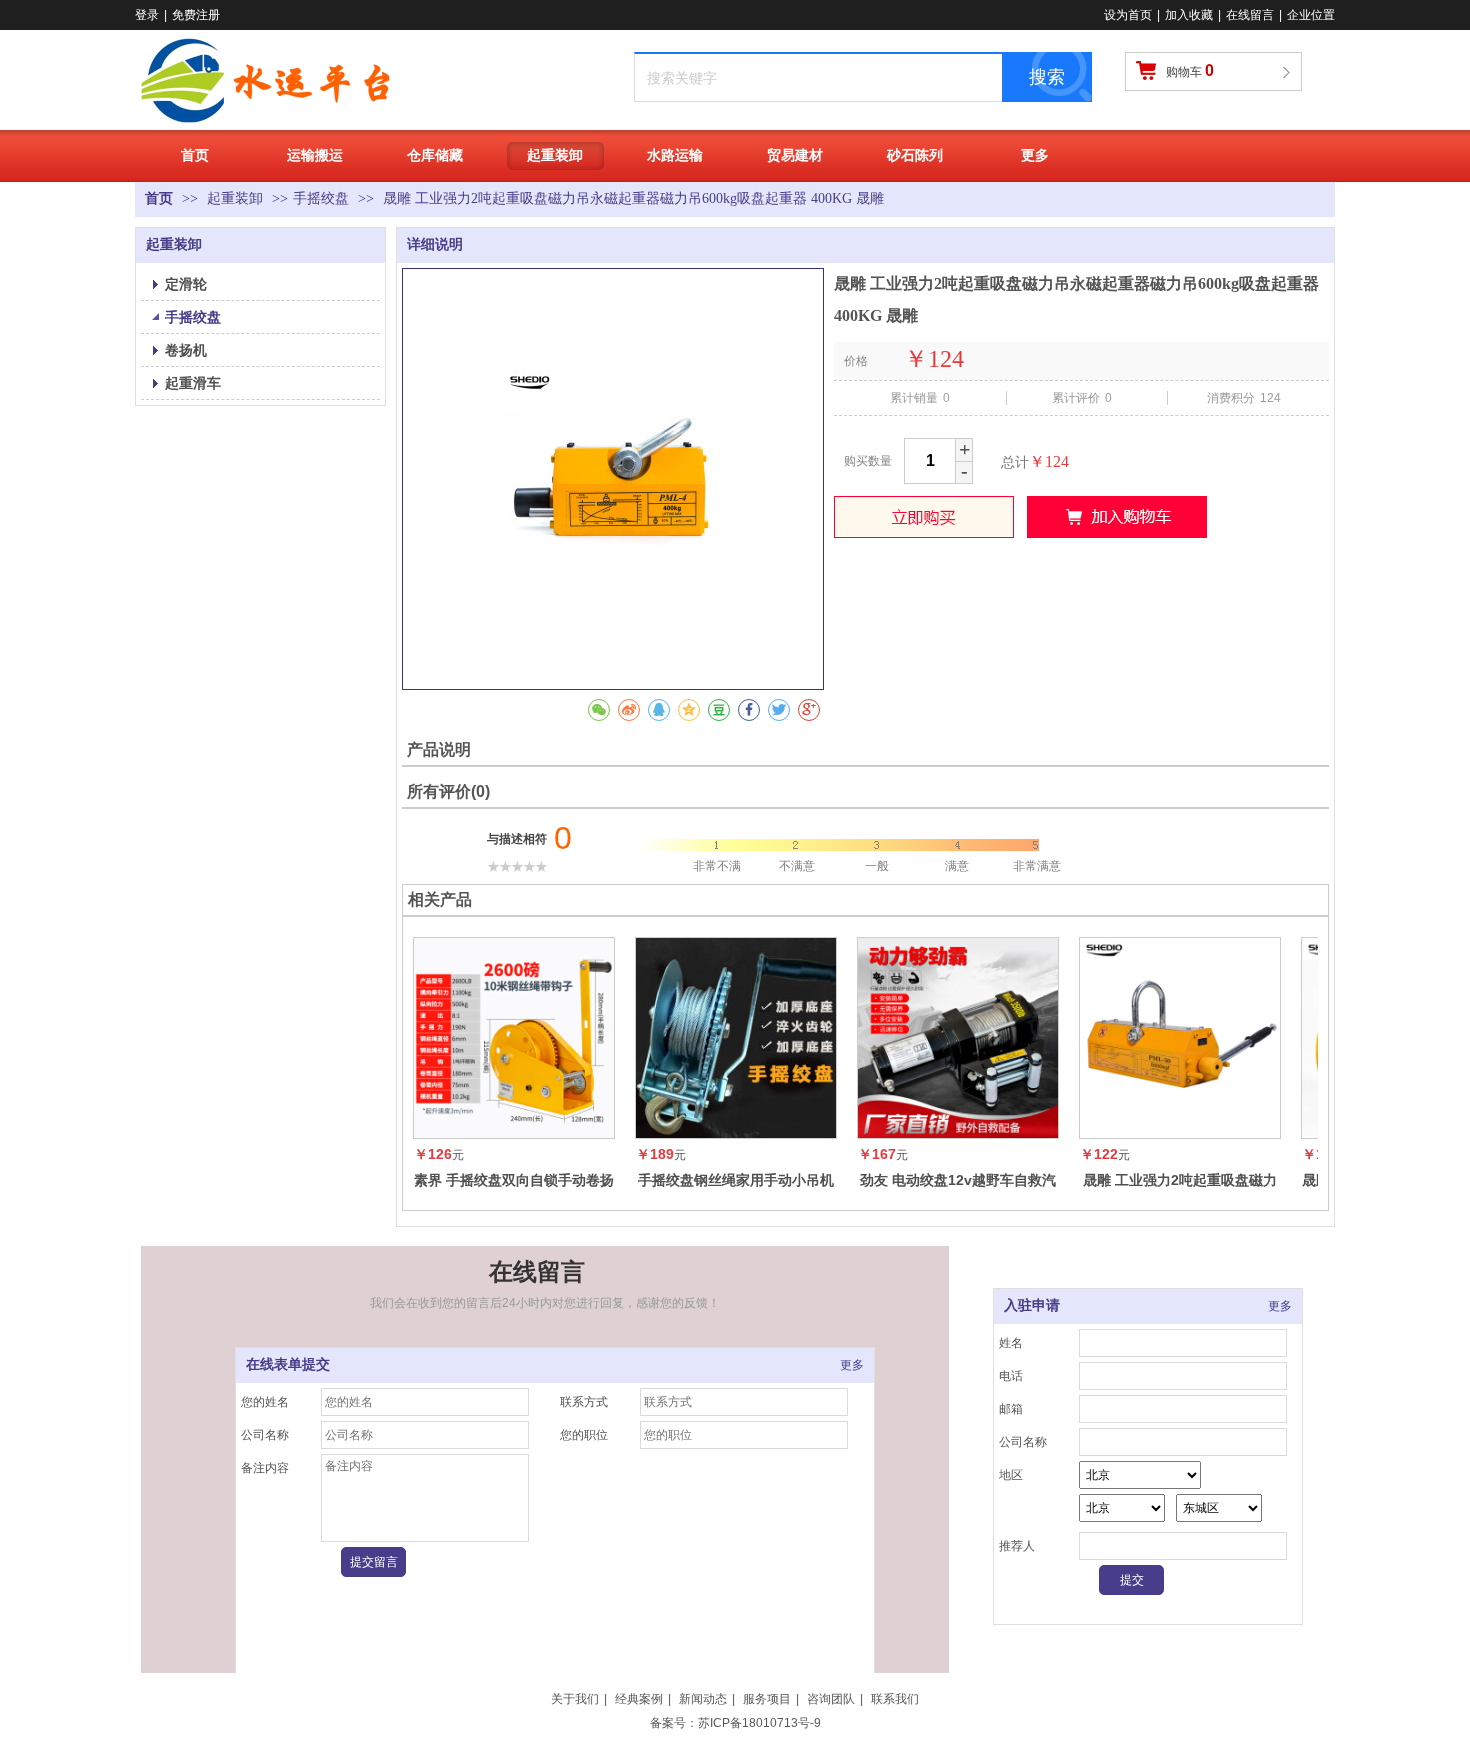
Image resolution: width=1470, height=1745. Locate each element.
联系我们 (895, 1699)
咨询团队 (831, 1699)
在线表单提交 (288, 1364)
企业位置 (1311, 15)
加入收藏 (1189, 15)
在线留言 (1250, 15)
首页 (159, 198)
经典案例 (639, 1699)
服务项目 (767, 1699)
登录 (147, 15)
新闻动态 (703, 1699)
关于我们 (575, 1699)
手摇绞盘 (321, 198)
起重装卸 (237, 198)
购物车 (1190, 70)
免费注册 (196, 15)
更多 (852, 1365)
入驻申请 (1032, 1305)
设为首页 (1128, 15)
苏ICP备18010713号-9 (759, 1723)
